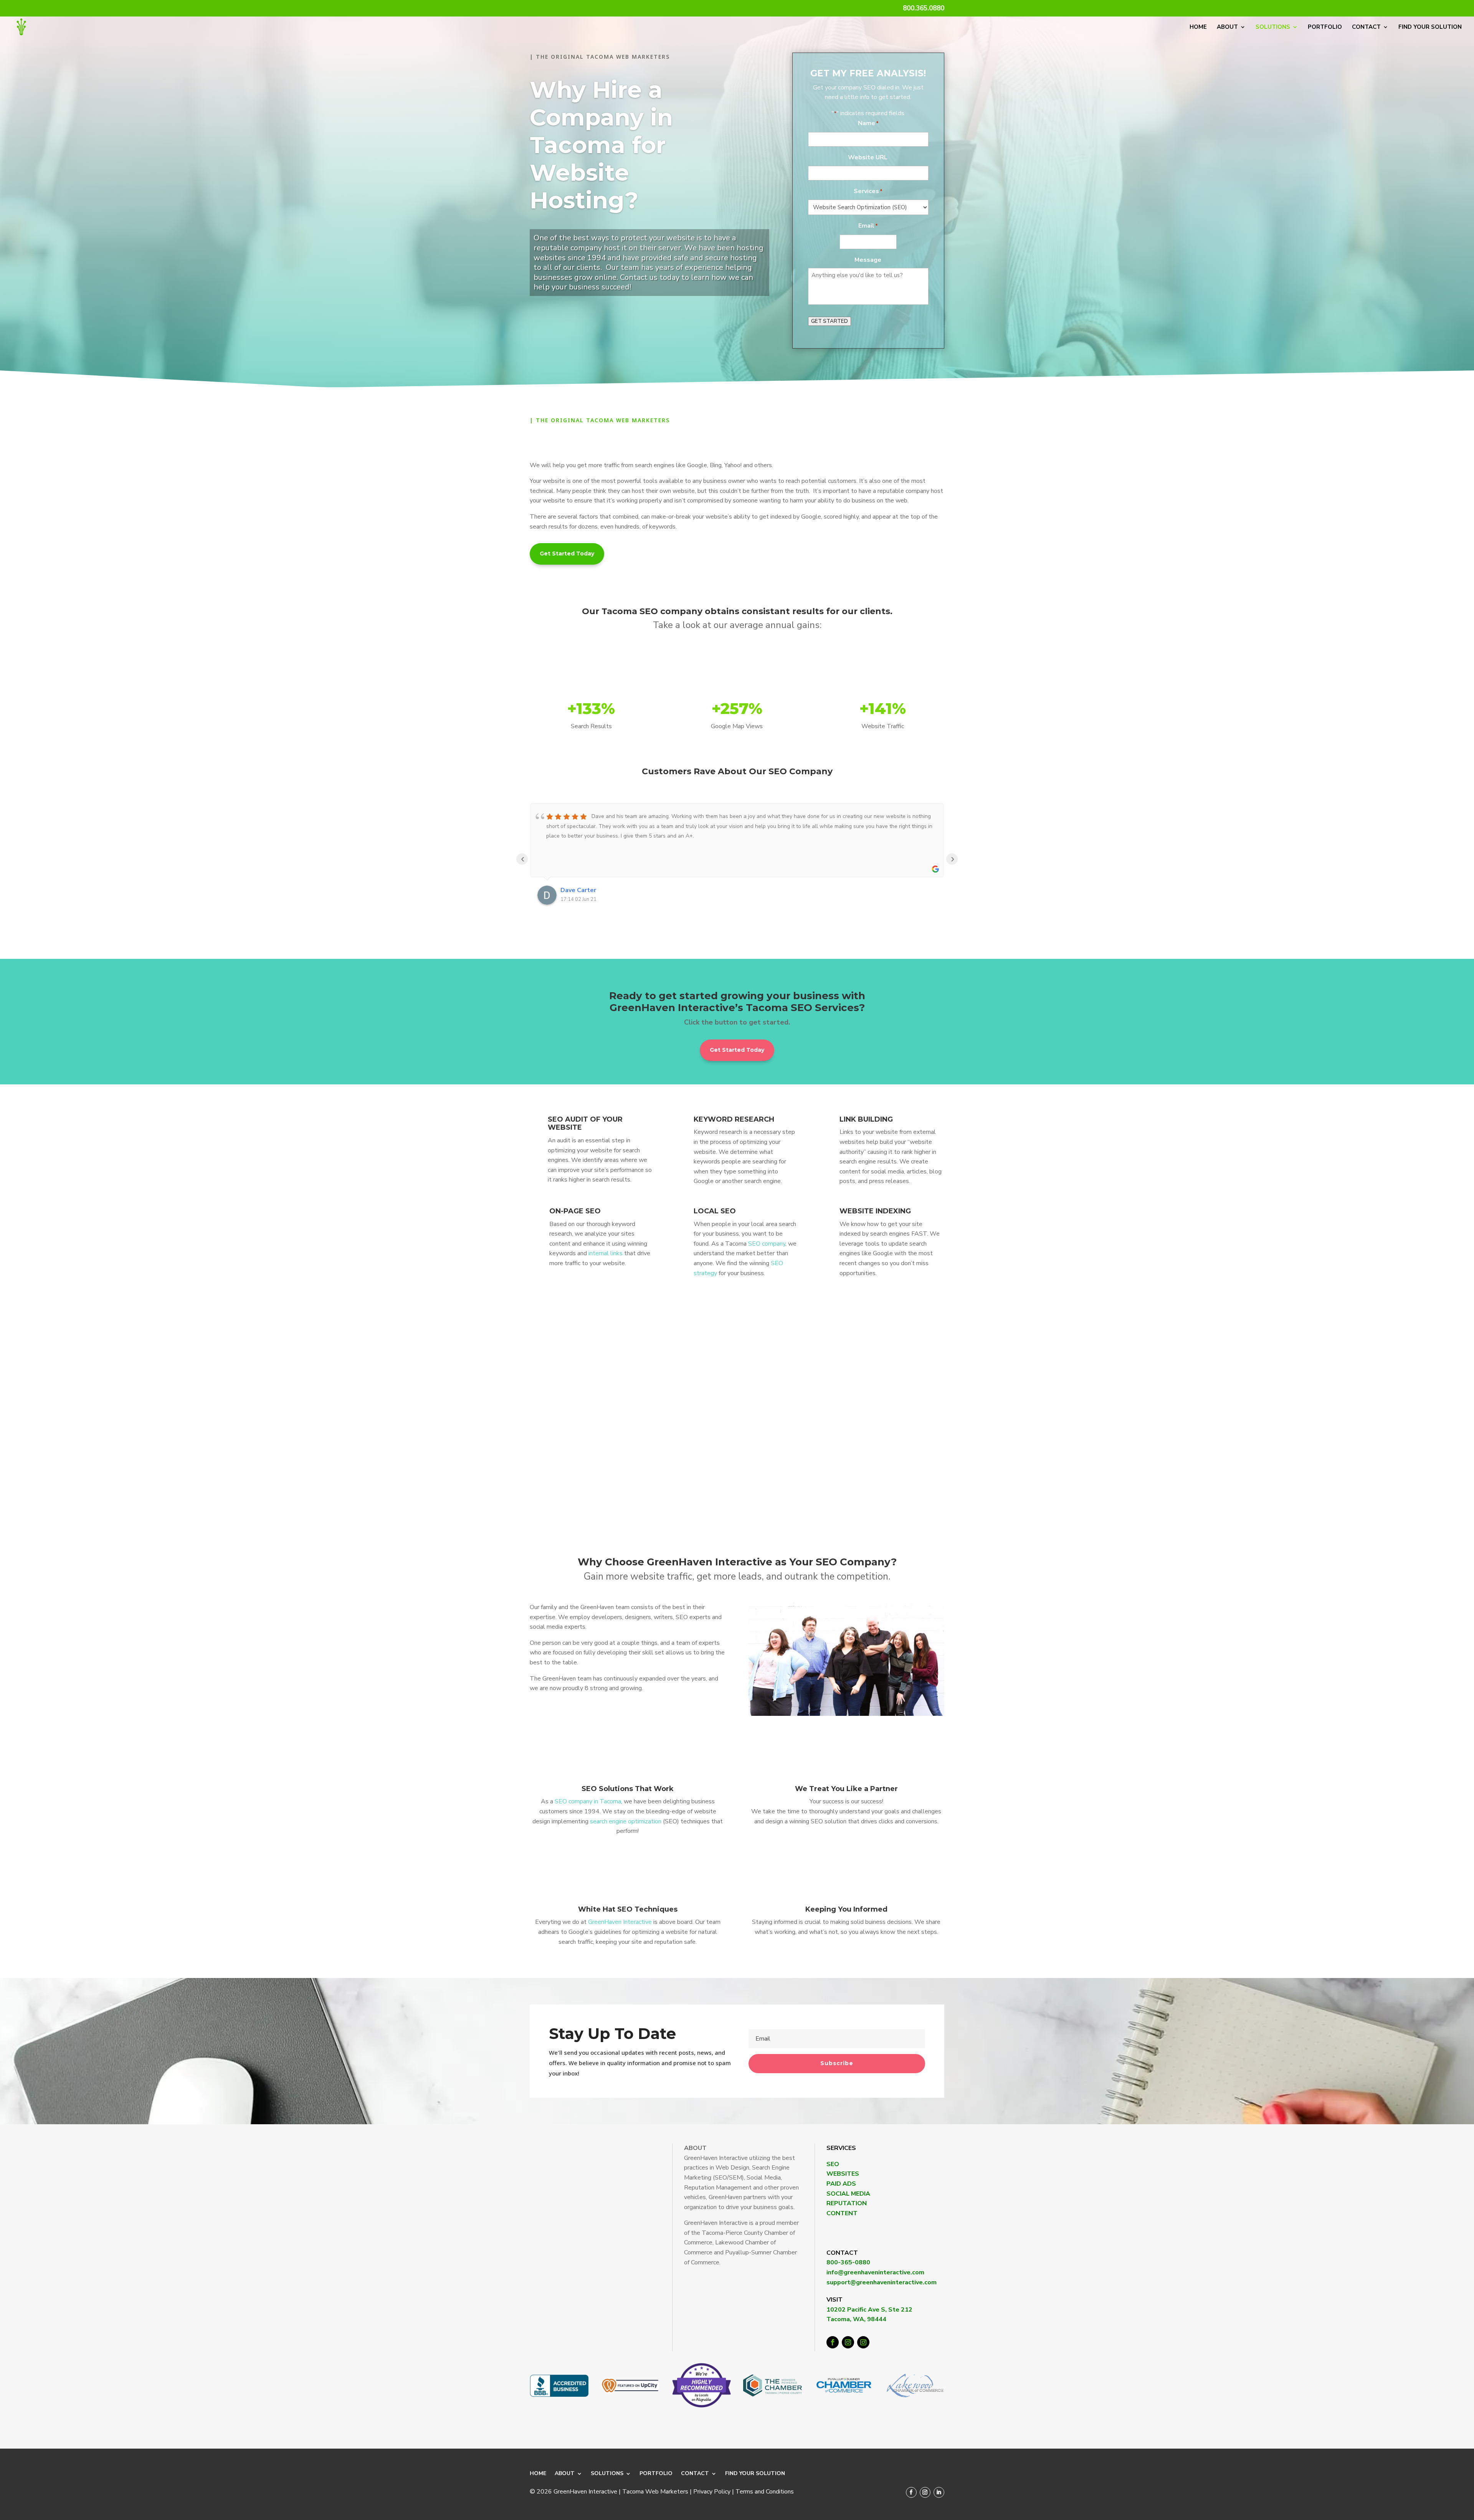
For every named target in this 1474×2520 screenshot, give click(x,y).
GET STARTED (830, 321)
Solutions (1273, 27)
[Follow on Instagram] (848, 2342)
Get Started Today (567, 554)
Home (1198, 27)
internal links (606, 1253)
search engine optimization (626, 1821)
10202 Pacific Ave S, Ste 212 (869, 2310)
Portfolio (1325, 27)
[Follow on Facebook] (833, 2342)
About (1227, 27)
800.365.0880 (924, 9)
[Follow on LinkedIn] (939, 2492)
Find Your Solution (1430, 27)
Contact (1366, 27)
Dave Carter (578, 890)
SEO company (767, 1244)
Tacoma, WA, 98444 (856, 2319)
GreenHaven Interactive (620, 1922)
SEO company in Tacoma (588, 1801)
